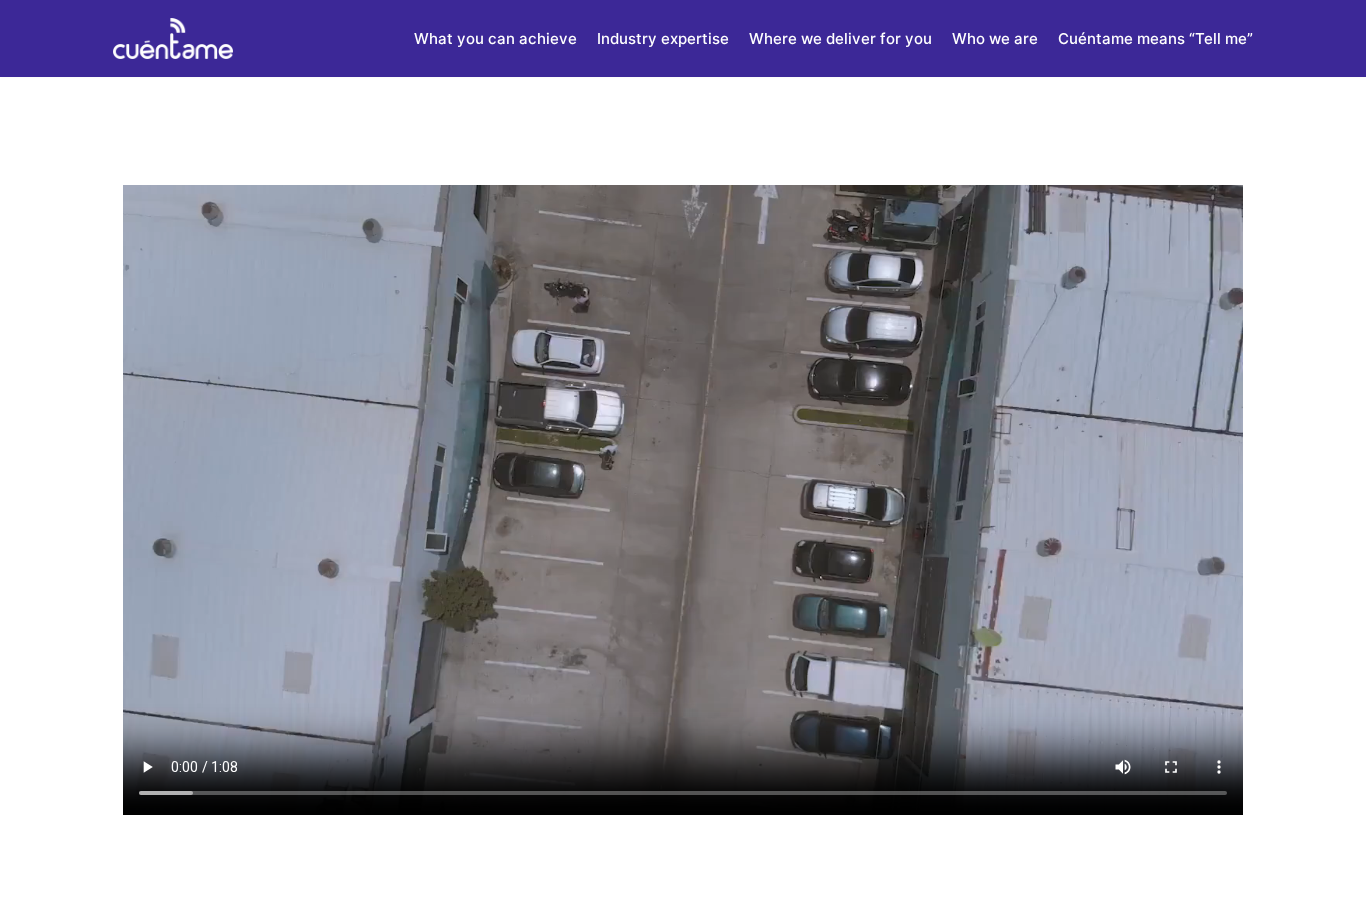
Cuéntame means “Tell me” (1155, 38)
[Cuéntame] (173, 38)
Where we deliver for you (840, 38)
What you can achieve (495, 38)
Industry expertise (663, 38)
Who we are (995, 38)
